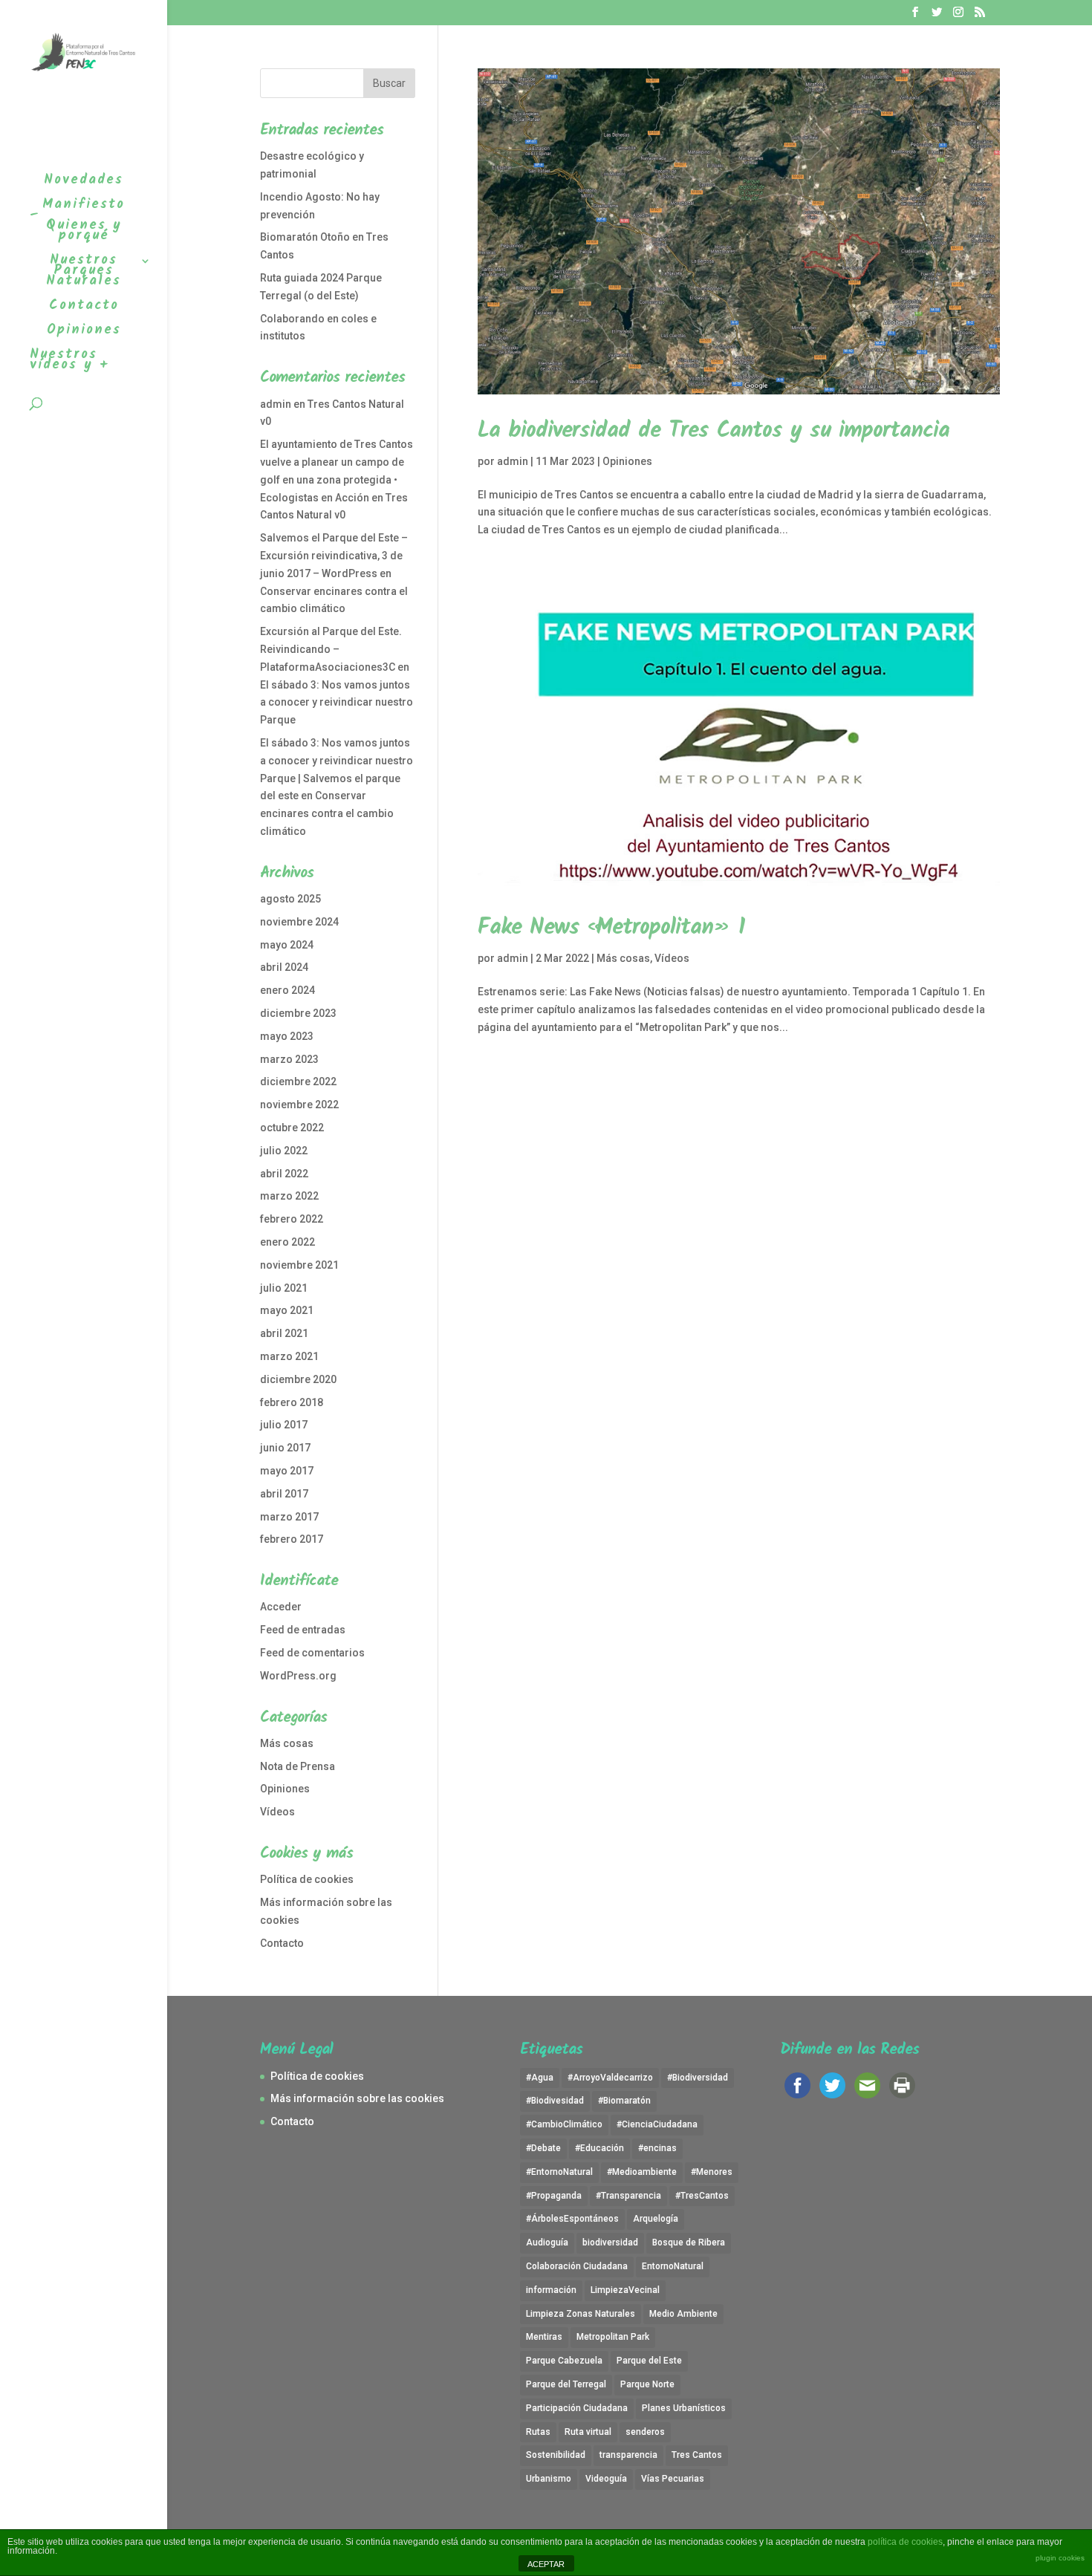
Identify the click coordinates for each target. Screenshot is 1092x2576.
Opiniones (627, 461)
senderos (645, 2432)
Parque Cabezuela (564, 2361)
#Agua (540, 2078)
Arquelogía (656, 2219)
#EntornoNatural (559, 2172)
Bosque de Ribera (689, 2242)
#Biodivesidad (555, 2101)
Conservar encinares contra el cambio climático (327, 813)
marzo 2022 (289, 1196)
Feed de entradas (303, 1630)
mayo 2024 (287, 945)
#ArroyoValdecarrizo (610, 2078)
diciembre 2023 (298, 1013)
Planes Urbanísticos (684, 2408)
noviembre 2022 (299, 1105)
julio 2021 (284, 1288)
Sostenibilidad (556, 2455)
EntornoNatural (673, 2266)
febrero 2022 (292, 1219)
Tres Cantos (697, 2455)
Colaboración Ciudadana (577, 2266)
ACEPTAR (546, 2564)
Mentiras (544, 2337)
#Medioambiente (642, 2172)
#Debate (543, 2148)
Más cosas (623, 958)
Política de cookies (307, 1879)
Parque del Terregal (566, 2384)
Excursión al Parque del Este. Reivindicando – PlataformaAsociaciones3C (331, 649)
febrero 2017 (292, 1539)
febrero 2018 (292, 1402)
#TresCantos (702, 2196)
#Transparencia (628, 2196)
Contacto (282, 1943)
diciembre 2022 (298, 1082)
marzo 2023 (289, 1059)
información (551, 2290)
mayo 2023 (287, 1036)
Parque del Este (649, 2361)
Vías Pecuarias (673, 2479)
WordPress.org (298, 1676)
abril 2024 (284, 967)
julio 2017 (284, 1425)
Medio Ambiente (683, 2314)
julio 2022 (284, 1151)
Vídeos (672, 958)
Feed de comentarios (312, 1653)
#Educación (599, 2148)
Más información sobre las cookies (357, 2098)
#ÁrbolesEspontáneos (572, 2219)
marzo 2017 (289, 1517)
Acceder (281, 1607)
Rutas (538, 2432)
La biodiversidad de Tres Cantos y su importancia (714, 431)
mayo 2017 (287, 1471)
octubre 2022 (292, 1128)
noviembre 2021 (299, 1265)
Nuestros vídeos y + (69, 363)
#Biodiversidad (698, 2078)
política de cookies (905, 2542)
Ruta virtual (588, 2432)
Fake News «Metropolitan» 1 (611, 928)
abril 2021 (284, 1333)
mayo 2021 (287, 1310)
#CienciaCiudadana (657, 2124)
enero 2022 (287, 1242)
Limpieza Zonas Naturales (581, 2314)
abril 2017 (284, 1494)
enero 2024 (287, 990)
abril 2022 (284, 1174)
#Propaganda (554, 2196)
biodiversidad (610, 2242)
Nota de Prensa (298, 1766)
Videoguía (606, 2479)
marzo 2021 (289, 1356)
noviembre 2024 (299, 922)
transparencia (628, 2455)
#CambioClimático (564, 2124)
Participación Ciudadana (577, 2408)
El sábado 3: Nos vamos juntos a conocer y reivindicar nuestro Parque (337, 703)
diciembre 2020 (298, 1379)
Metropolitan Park (613, 2337)
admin (513, 461)
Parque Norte (647, 2384)
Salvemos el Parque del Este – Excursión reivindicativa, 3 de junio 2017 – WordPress (334, 556)
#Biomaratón (624, 2101)
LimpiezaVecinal (625, 2290)
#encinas (657, 2148)
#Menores (712, 2172)
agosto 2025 (290, 899)
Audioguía (547, 2242)
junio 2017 (285, 1448)
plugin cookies (1060, 2558)
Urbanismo (549, 2479)
